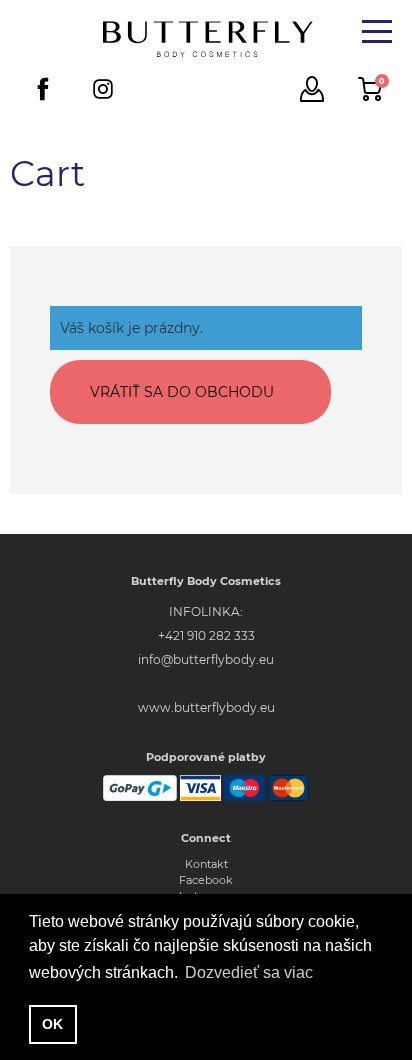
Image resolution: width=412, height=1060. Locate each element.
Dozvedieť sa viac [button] (249, 972)
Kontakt (206, 864)
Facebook (206, 880)
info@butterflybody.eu (206, 659)
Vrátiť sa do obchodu (182, 392)
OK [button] (52, 1024)
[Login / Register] (312, 89)
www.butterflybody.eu (206, 707)
